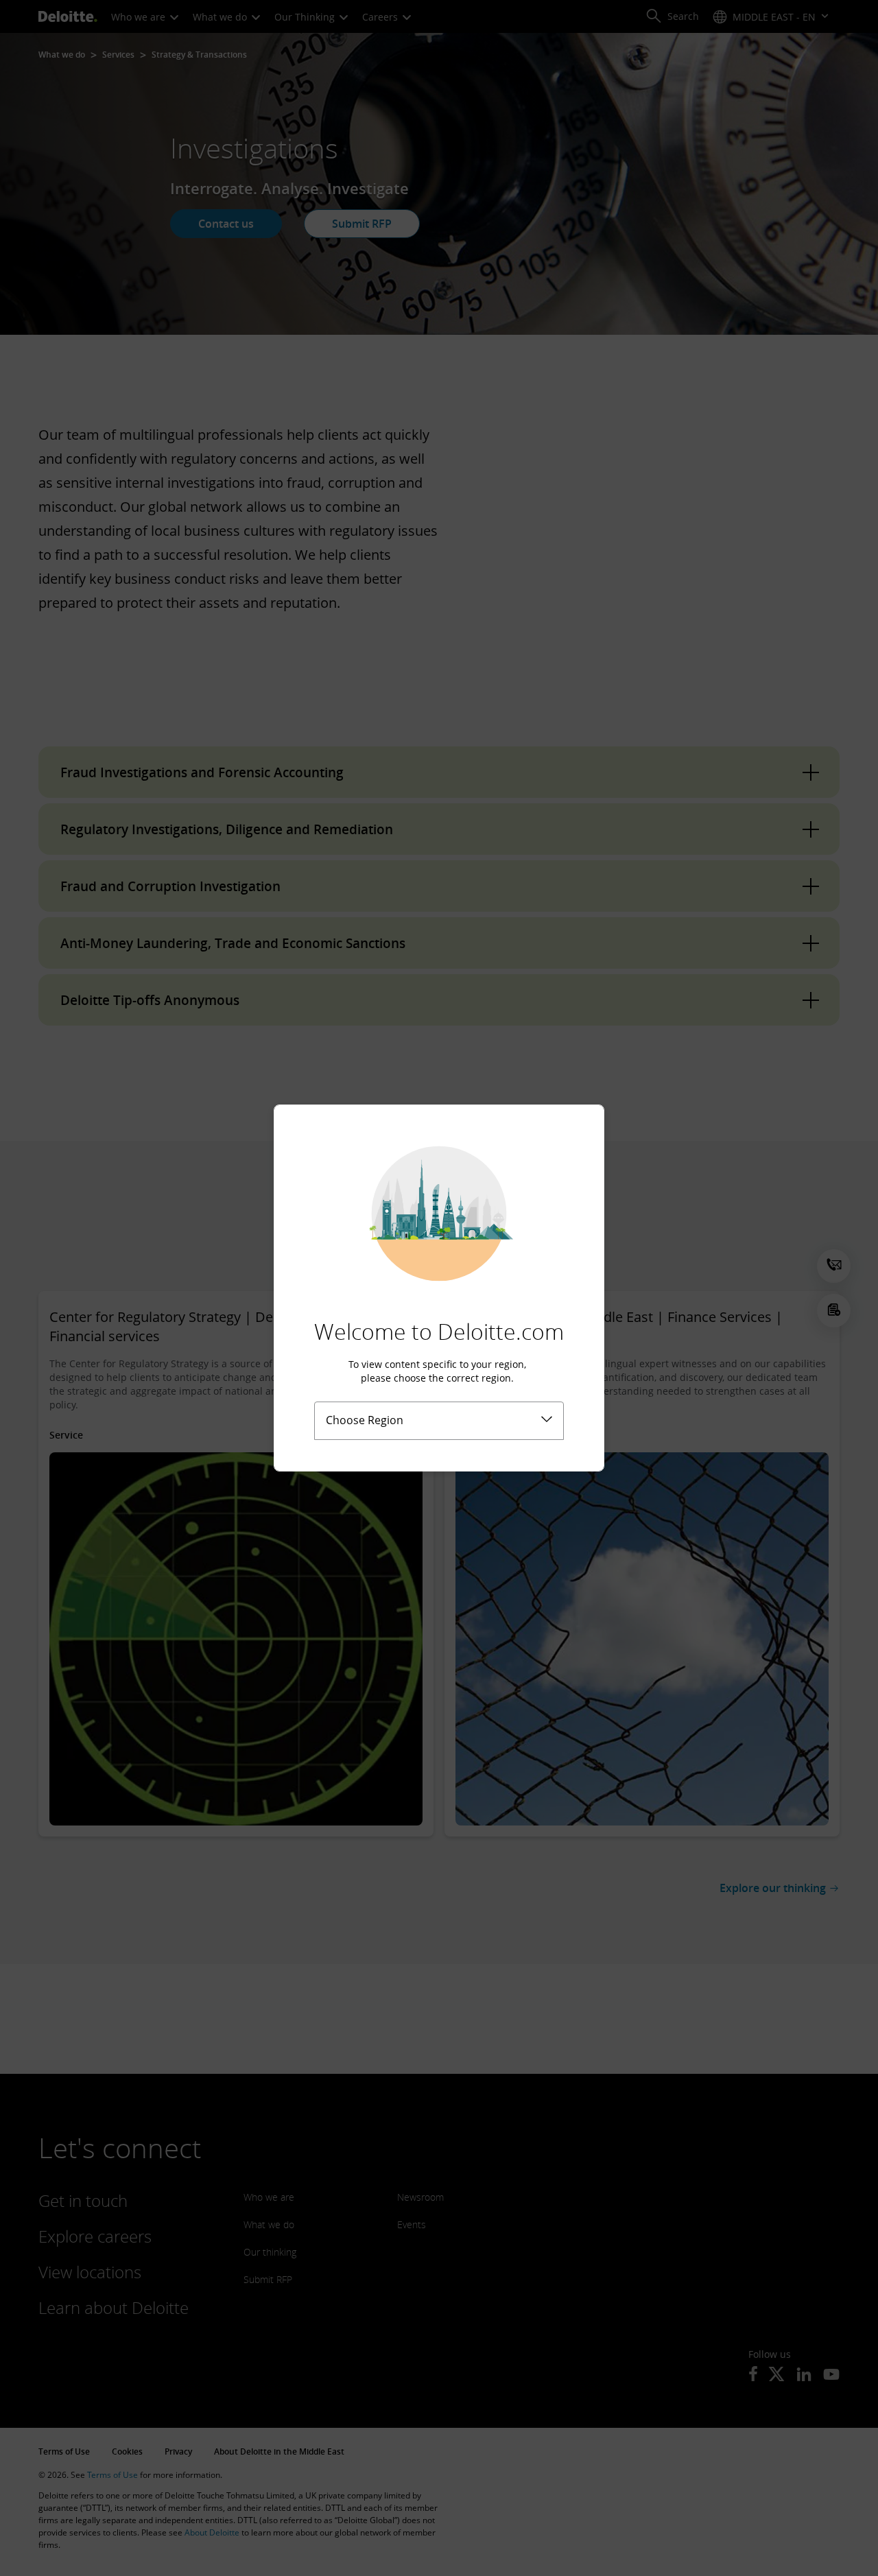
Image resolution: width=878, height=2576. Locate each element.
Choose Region (365, 1420)
